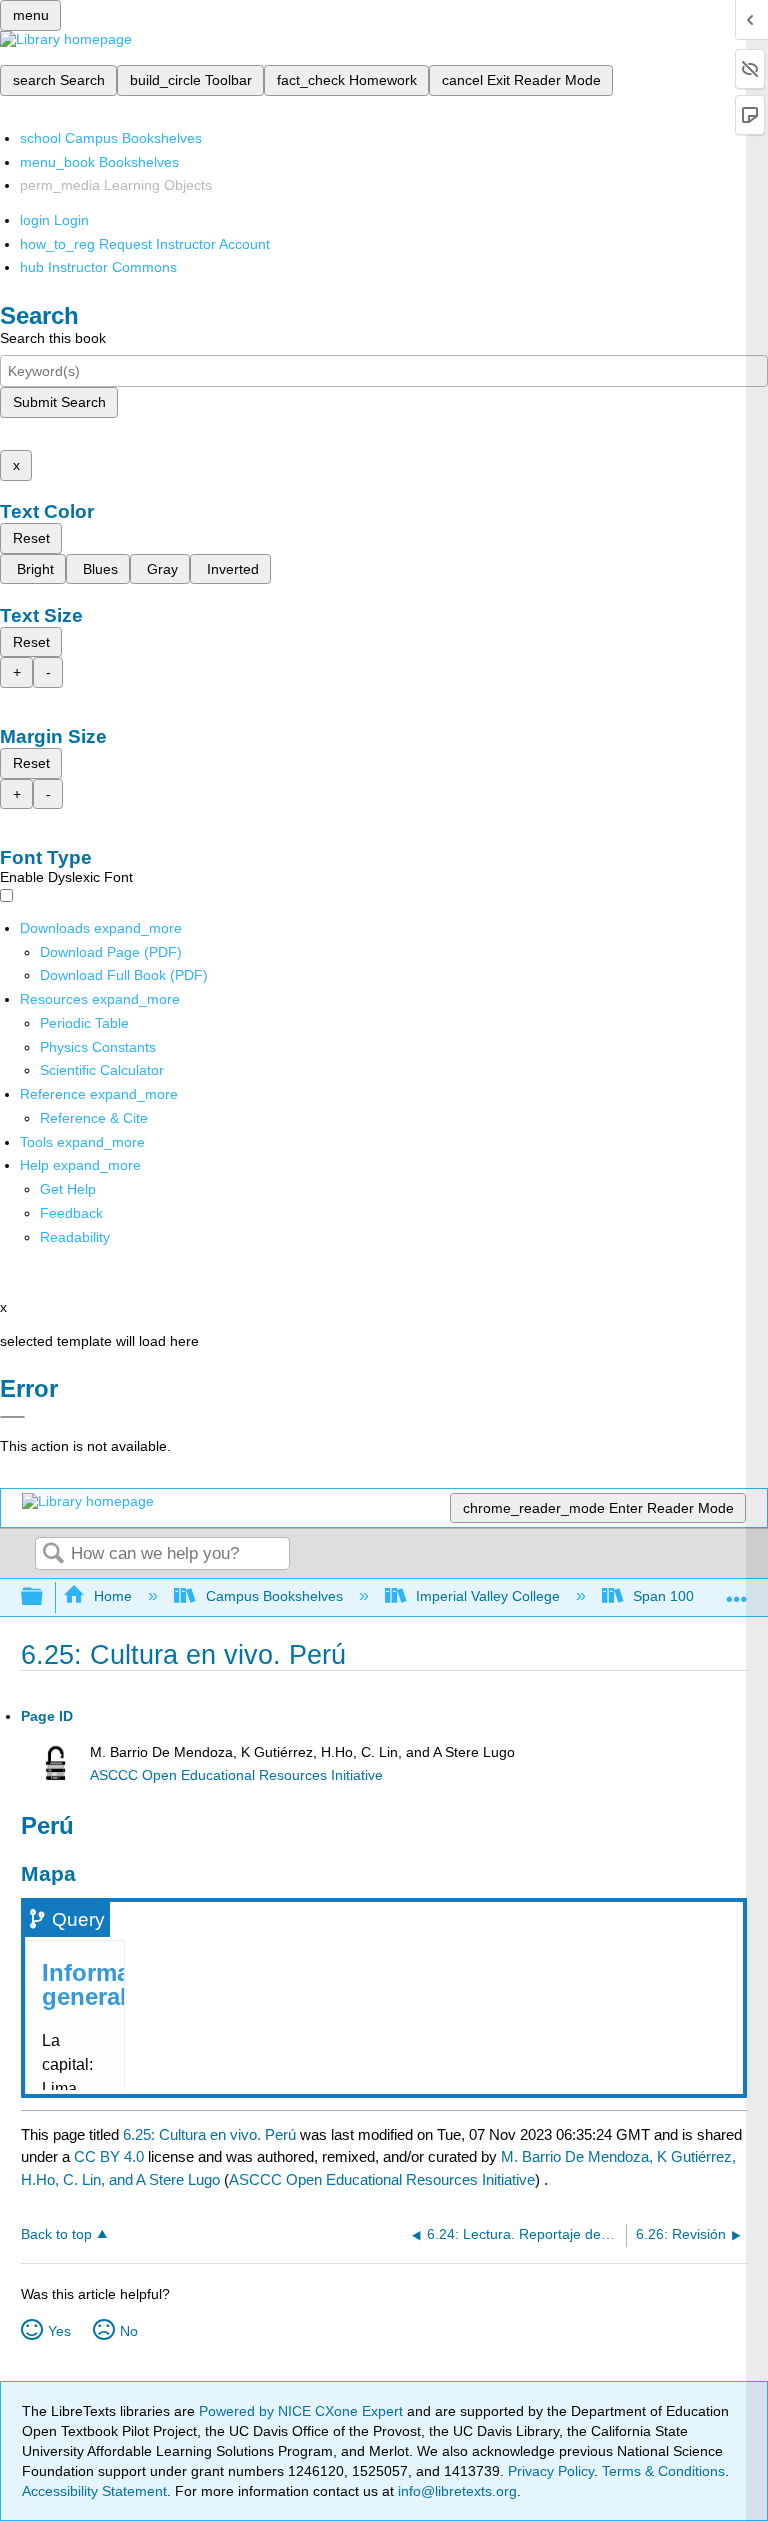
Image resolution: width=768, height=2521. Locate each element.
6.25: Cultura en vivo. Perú (209, 2134)
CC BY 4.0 (109, 2156)
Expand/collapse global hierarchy (45, 1597)
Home (113, 1596)
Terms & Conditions (663, 2471)
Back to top (56, 2234)
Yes (59, 2331)
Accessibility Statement (94, 2491)
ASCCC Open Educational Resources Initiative (236, 1775)
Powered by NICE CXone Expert (303, 2411)
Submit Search (59, 402)
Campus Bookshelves (274, 1596)
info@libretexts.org (455, 2491)
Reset (31, 538)
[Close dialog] (12, 1417)
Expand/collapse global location (737, 1591)
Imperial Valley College (488, 1596)
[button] (71, 1213)
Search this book (53, 338)
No (129, 2331)
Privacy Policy (551, 2471)
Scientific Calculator (102, 1070)
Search (53, 1554)
